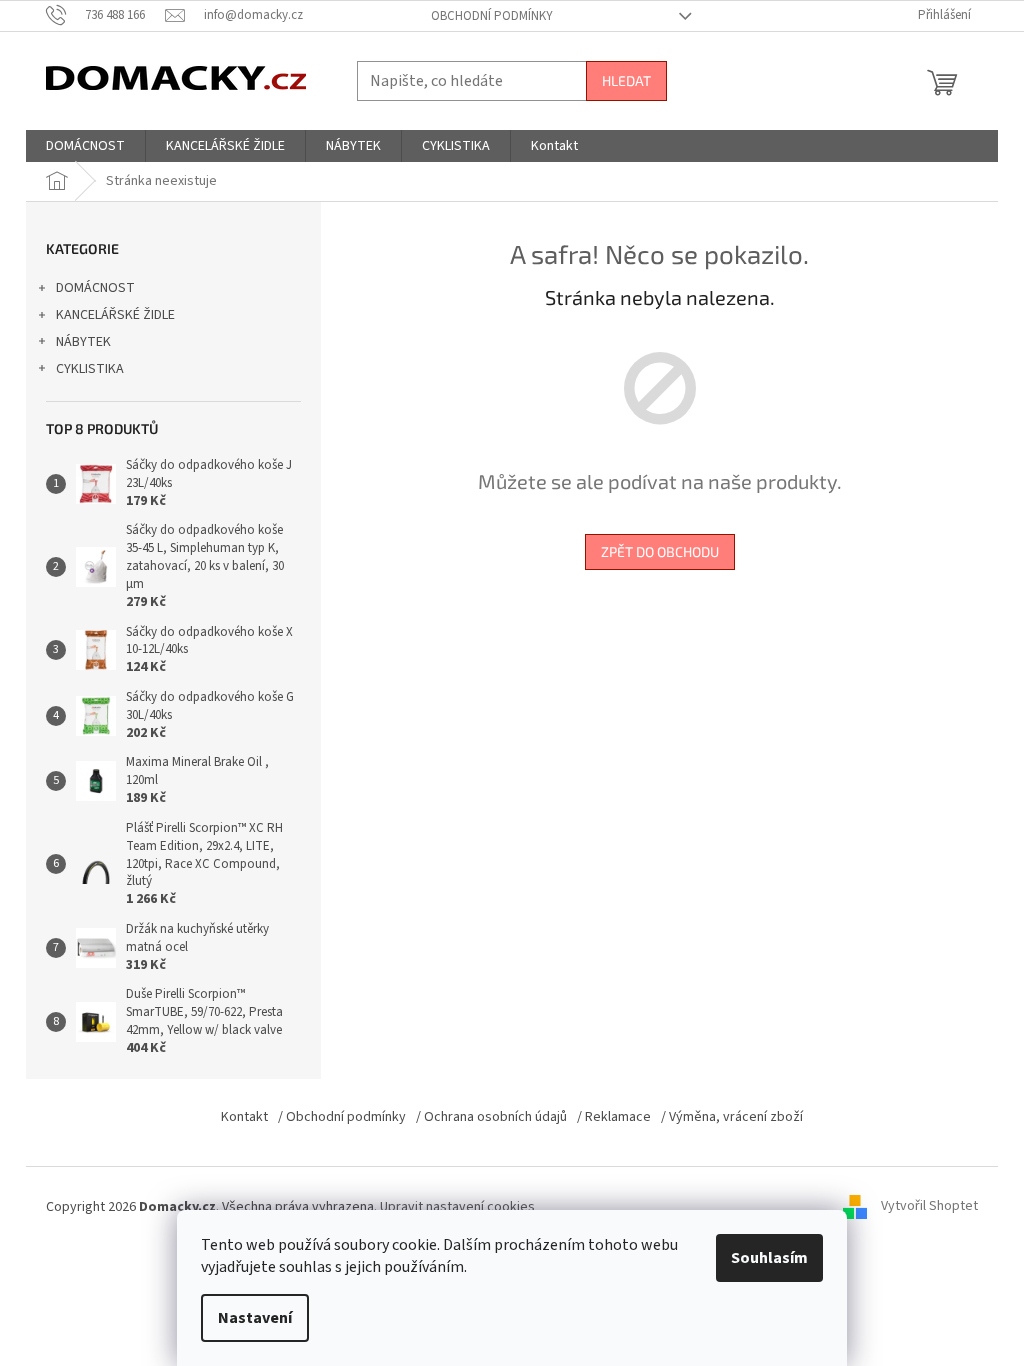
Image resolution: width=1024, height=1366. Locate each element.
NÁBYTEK (83, 342)
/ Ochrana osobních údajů (491, 1117)
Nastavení (255, 1318)
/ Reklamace (614, 1117)
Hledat (626, 80)
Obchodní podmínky (492, 16)
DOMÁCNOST (95, 288)
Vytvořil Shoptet (929, 1207)
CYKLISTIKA (90, 369)
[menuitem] (85, 146)
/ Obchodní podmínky (342, 1117)
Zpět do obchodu (660, 551)
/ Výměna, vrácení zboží (732, 1117)
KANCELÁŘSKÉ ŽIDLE (115, 315)
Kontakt (244, 1117)
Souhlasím (769, 1258)
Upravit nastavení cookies (457, 1207)
